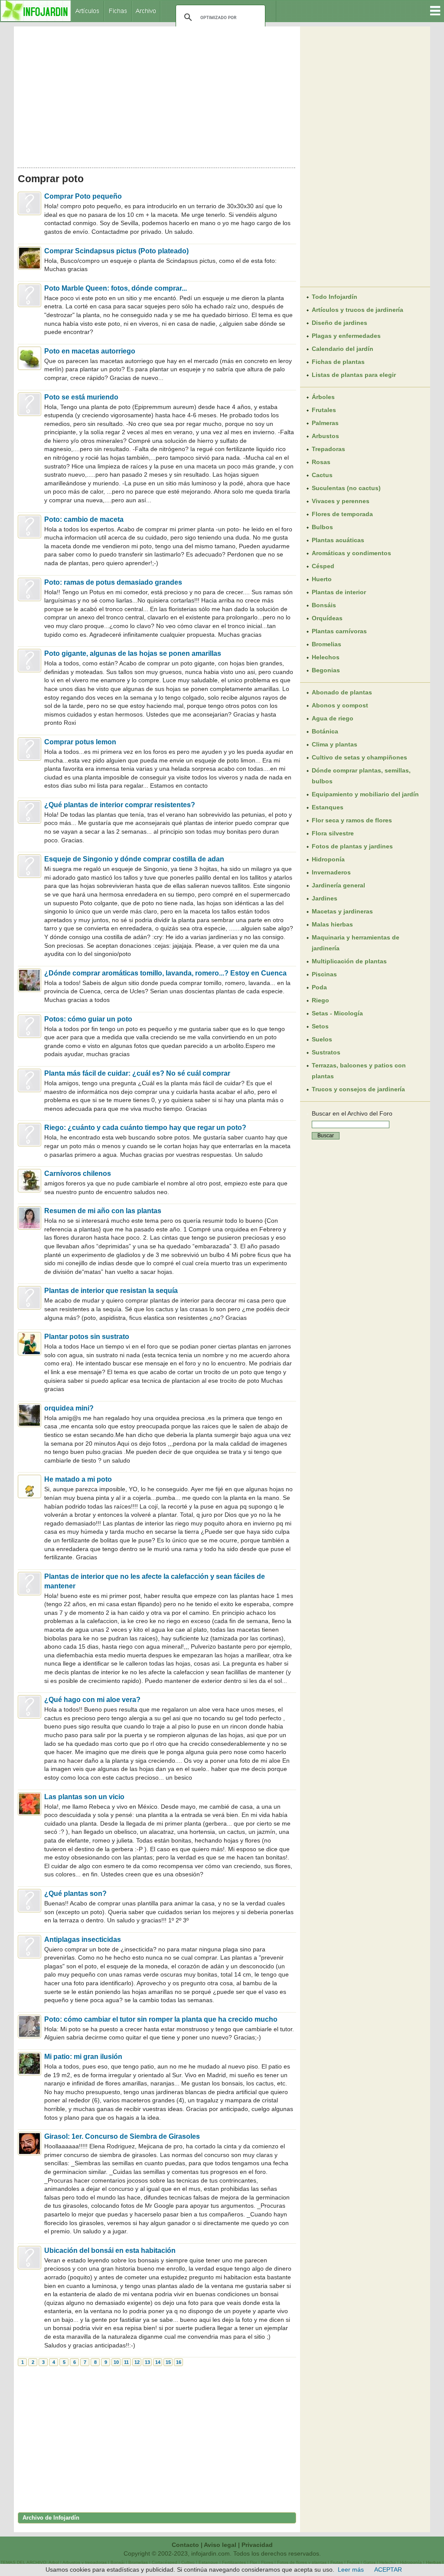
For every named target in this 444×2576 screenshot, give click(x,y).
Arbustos (325, 436)
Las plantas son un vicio (84, 1797)
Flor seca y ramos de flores (352, 820)
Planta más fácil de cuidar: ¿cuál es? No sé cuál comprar (137, 1073)
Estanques (328, 807)
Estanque (208, 2562)
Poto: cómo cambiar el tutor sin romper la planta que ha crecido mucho (161, 2019)
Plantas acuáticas (338, 540)
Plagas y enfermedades (346, 336)
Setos (320, 1026)
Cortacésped (165, 2562)
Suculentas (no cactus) (346, 488)
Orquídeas (327, 618)
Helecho (388, 2562)
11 (126, 2362)
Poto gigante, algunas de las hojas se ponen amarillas (133, 653)
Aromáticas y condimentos (351, 553)
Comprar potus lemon (80, 742)
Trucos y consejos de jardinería (358, 1089)
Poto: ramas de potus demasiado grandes (113, 582)
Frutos (353, 2562)
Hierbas (433, 2562)
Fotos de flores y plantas (302, 2562)
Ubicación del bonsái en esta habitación (110, 2250)
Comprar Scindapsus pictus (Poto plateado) (116, 251)
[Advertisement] (157, 95)
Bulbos (322, 527)
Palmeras (325, 423)
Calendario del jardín (343, 349)
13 (147, 2362)
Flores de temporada (342, 514)
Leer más (351, 2569)
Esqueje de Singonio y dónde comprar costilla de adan (134, 859)
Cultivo (188, 2562)
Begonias (326, 670)
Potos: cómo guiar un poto (88, 1019)
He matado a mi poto (78, 1479)
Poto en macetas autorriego (90, 351)
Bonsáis (324, 605)
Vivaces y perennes (341, 501)
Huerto (322, 579)
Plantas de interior (339, 592)
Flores (267, 2562)
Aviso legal (220, 2545)
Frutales (324, 410)
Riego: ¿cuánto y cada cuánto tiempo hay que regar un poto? (145, 1128)
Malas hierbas (332, 924)
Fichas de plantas (338, 362)
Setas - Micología (337, 1013)
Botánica (325, 731)
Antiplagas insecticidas (83, 1939)
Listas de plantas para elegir (354, 375)
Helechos (326, 657)
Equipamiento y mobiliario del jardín (365, 794)
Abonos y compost (340, 705)
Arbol (54, 2562)
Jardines (325, 898)
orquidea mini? (69, 1408)
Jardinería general (338, 885)
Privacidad (257, 2545)
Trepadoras (328, 449)
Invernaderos (331, 872)
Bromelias (326, 644)
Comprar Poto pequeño (83, 196)
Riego (320, 1000)
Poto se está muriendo (81, 397)
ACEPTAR (388, 2569)
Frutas (337, 2562)
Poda (319, 987)
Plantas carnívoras (339, 631)
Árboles (323, 397)
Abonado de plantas (342, 692)
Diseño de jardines (340, 323)
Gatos (369, 2562)
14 (158, 2362)
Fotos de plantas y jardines (352, 846)
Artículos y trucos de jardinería (357, 310)
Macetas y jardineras (342, 911)
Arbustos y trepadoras (85, 2562)
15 (168, 2362)
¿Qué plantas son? (75, 1894)
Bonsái (118, 2562)
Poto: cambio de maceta (84, 519)
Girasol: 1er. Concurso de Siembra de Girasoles (122, 2136)
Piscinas (324, 974)
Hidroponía (328, 859)
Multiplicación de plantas (349, 961)
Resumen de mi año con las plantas (103, 1211)
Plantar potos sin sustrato (87, 1337)
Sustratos (326, 1052)
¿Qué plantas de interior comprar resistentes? (120, 805)
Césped (323, 566)
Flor (253, 2562)
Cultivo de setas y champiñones (359, 757)
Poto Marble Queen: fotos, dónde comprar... (116, 288)
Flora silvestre (333, 833)
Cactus (322, 475)
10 (116, 2362)
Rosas (321, 462)
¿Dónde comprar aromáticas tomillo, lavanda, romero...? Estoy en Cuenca (165, 973)
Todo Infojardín (335, 297)
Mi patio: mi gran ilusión (83, 2057)
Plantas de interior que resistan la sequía (111, 1291)
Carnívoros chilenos (78, 1173)
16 (179, 2362)
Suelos (322, 1039)
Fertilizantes (234, 2562)
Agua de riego (333, 718)
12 (137, 2362)
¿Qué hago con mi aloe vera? (92, 1700)
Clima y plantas (335, 744)
